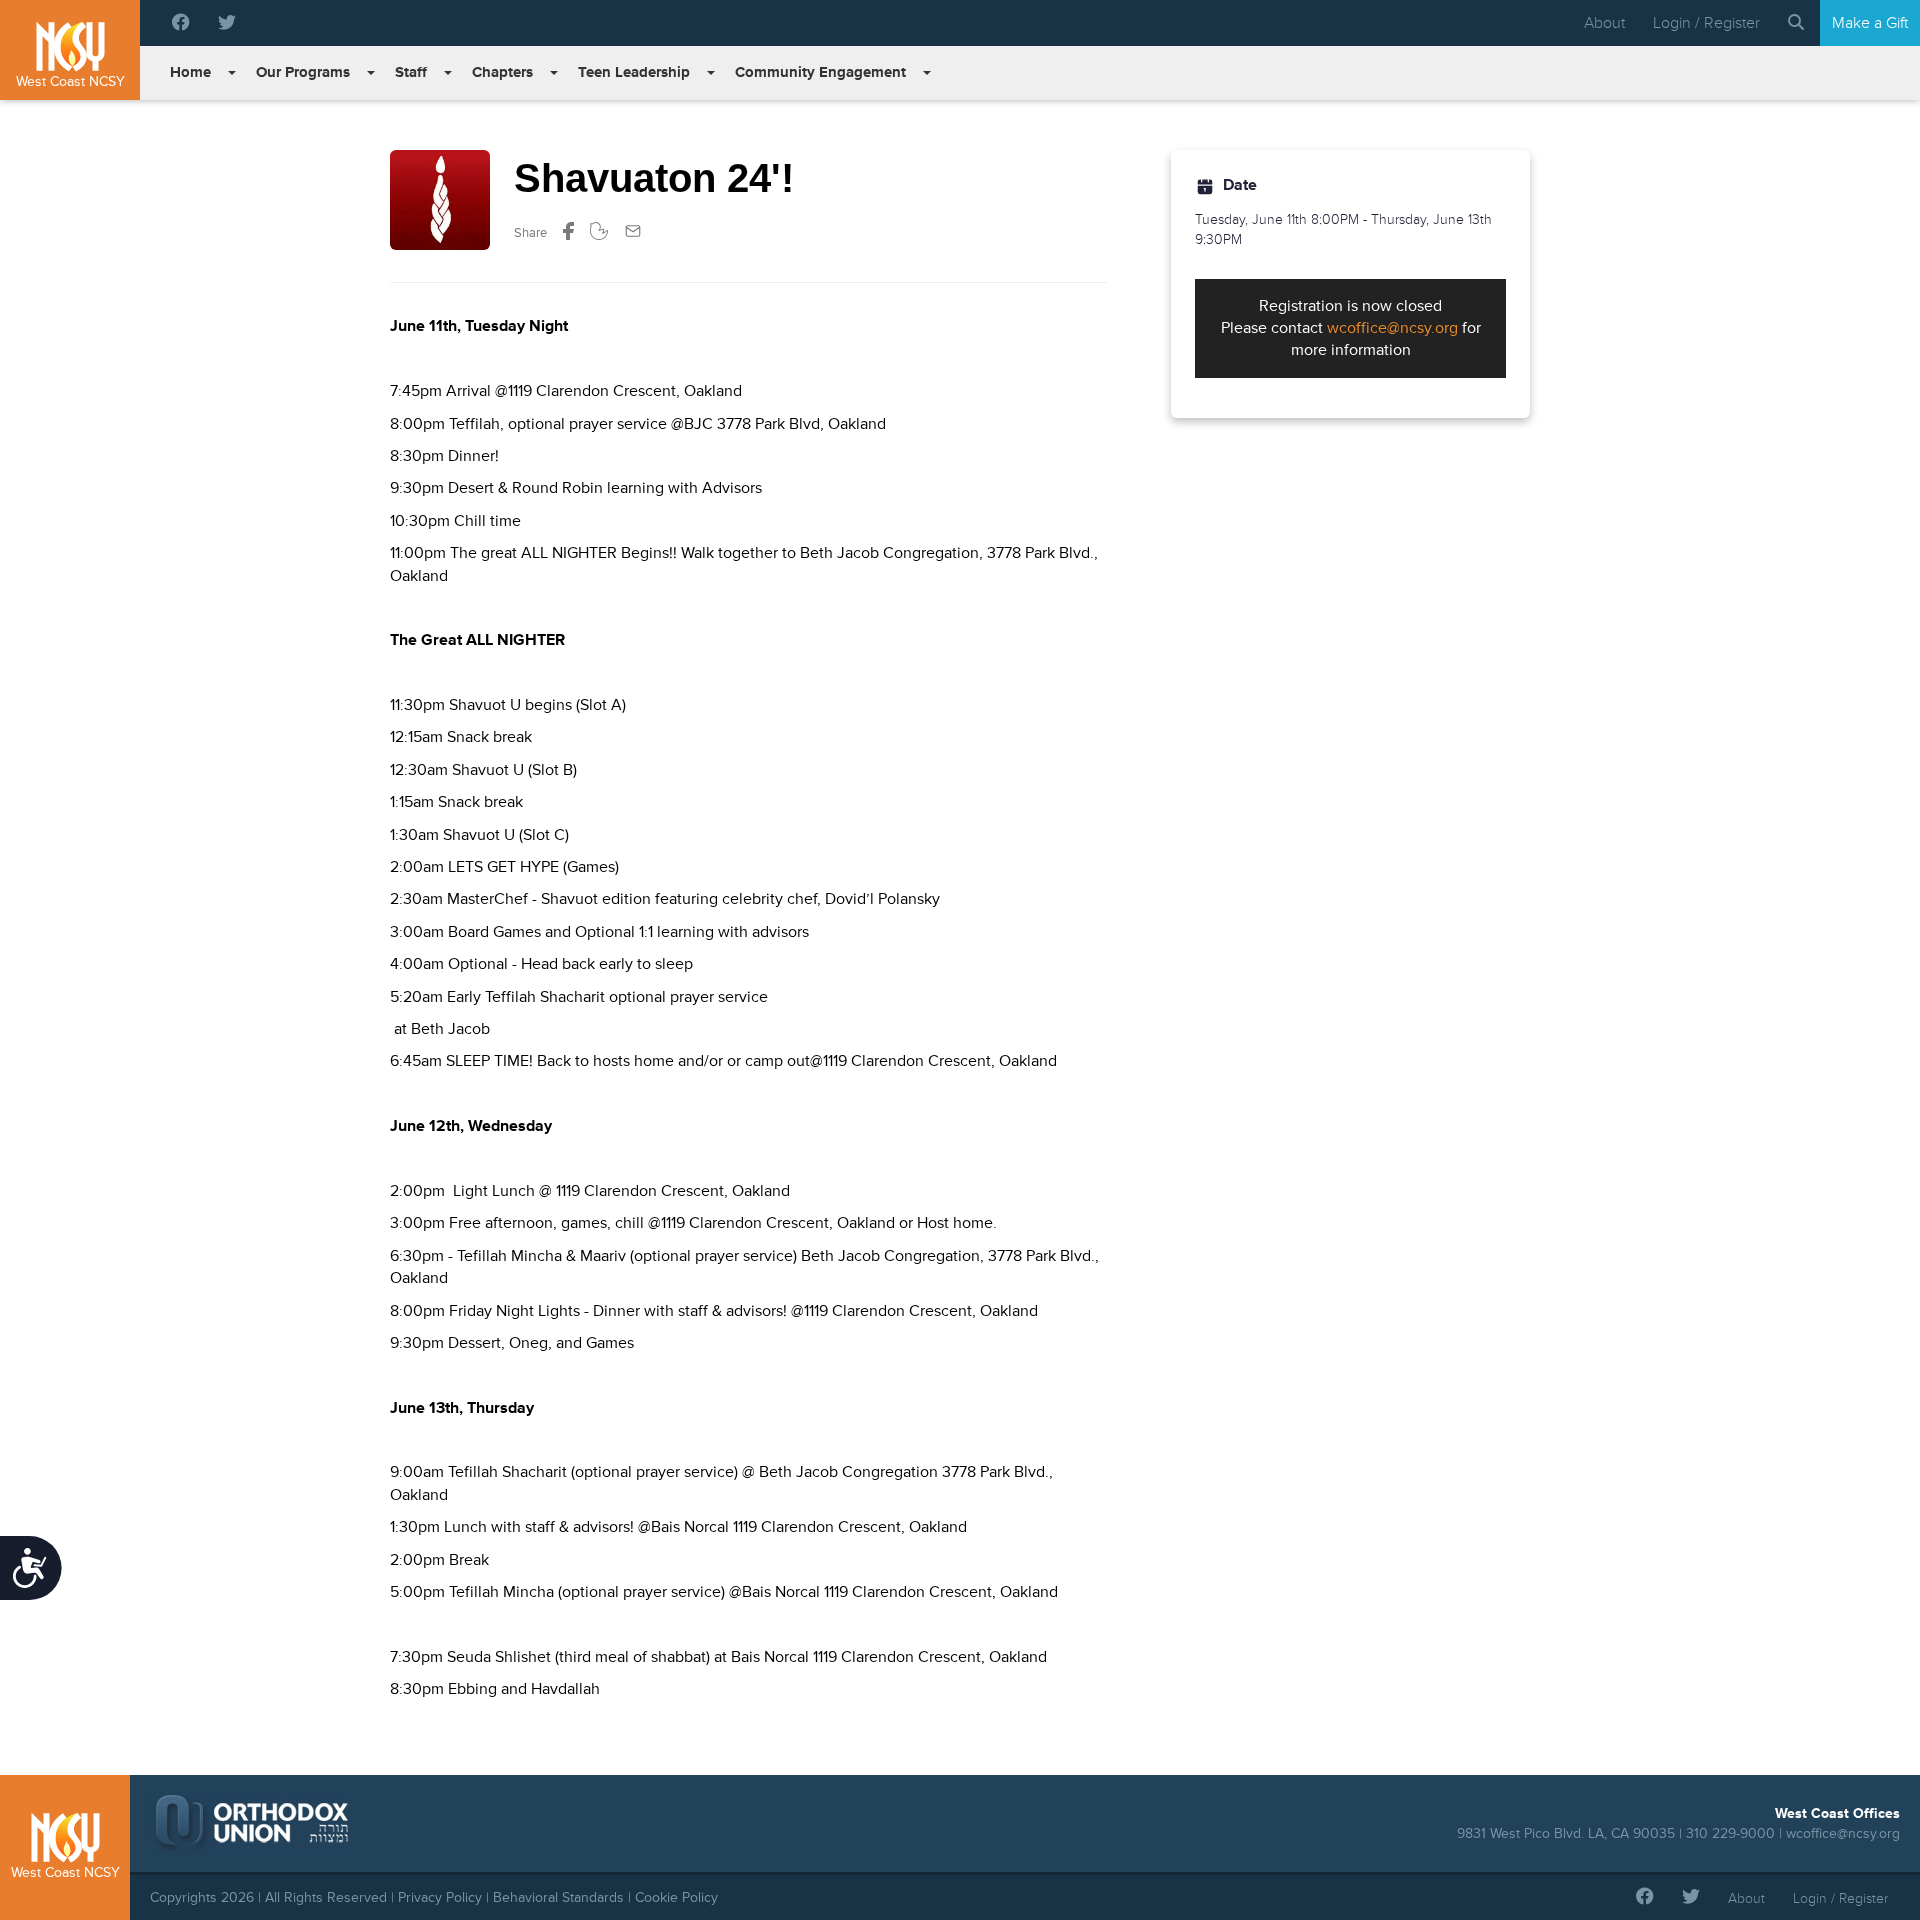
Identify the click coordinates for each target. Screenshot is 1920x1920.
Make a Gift (1870, 23)
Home (190, 72)
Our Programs (303, 72)
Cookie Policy (676, 1897)
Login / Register (1706, 23)
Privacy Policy (440, 1897)
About (1604, 23)
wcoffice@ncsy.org (1392, 328)
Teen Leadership (634, 72)
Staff (411, 72)
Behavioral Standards (558, 1897)
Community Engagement (820, 72)
